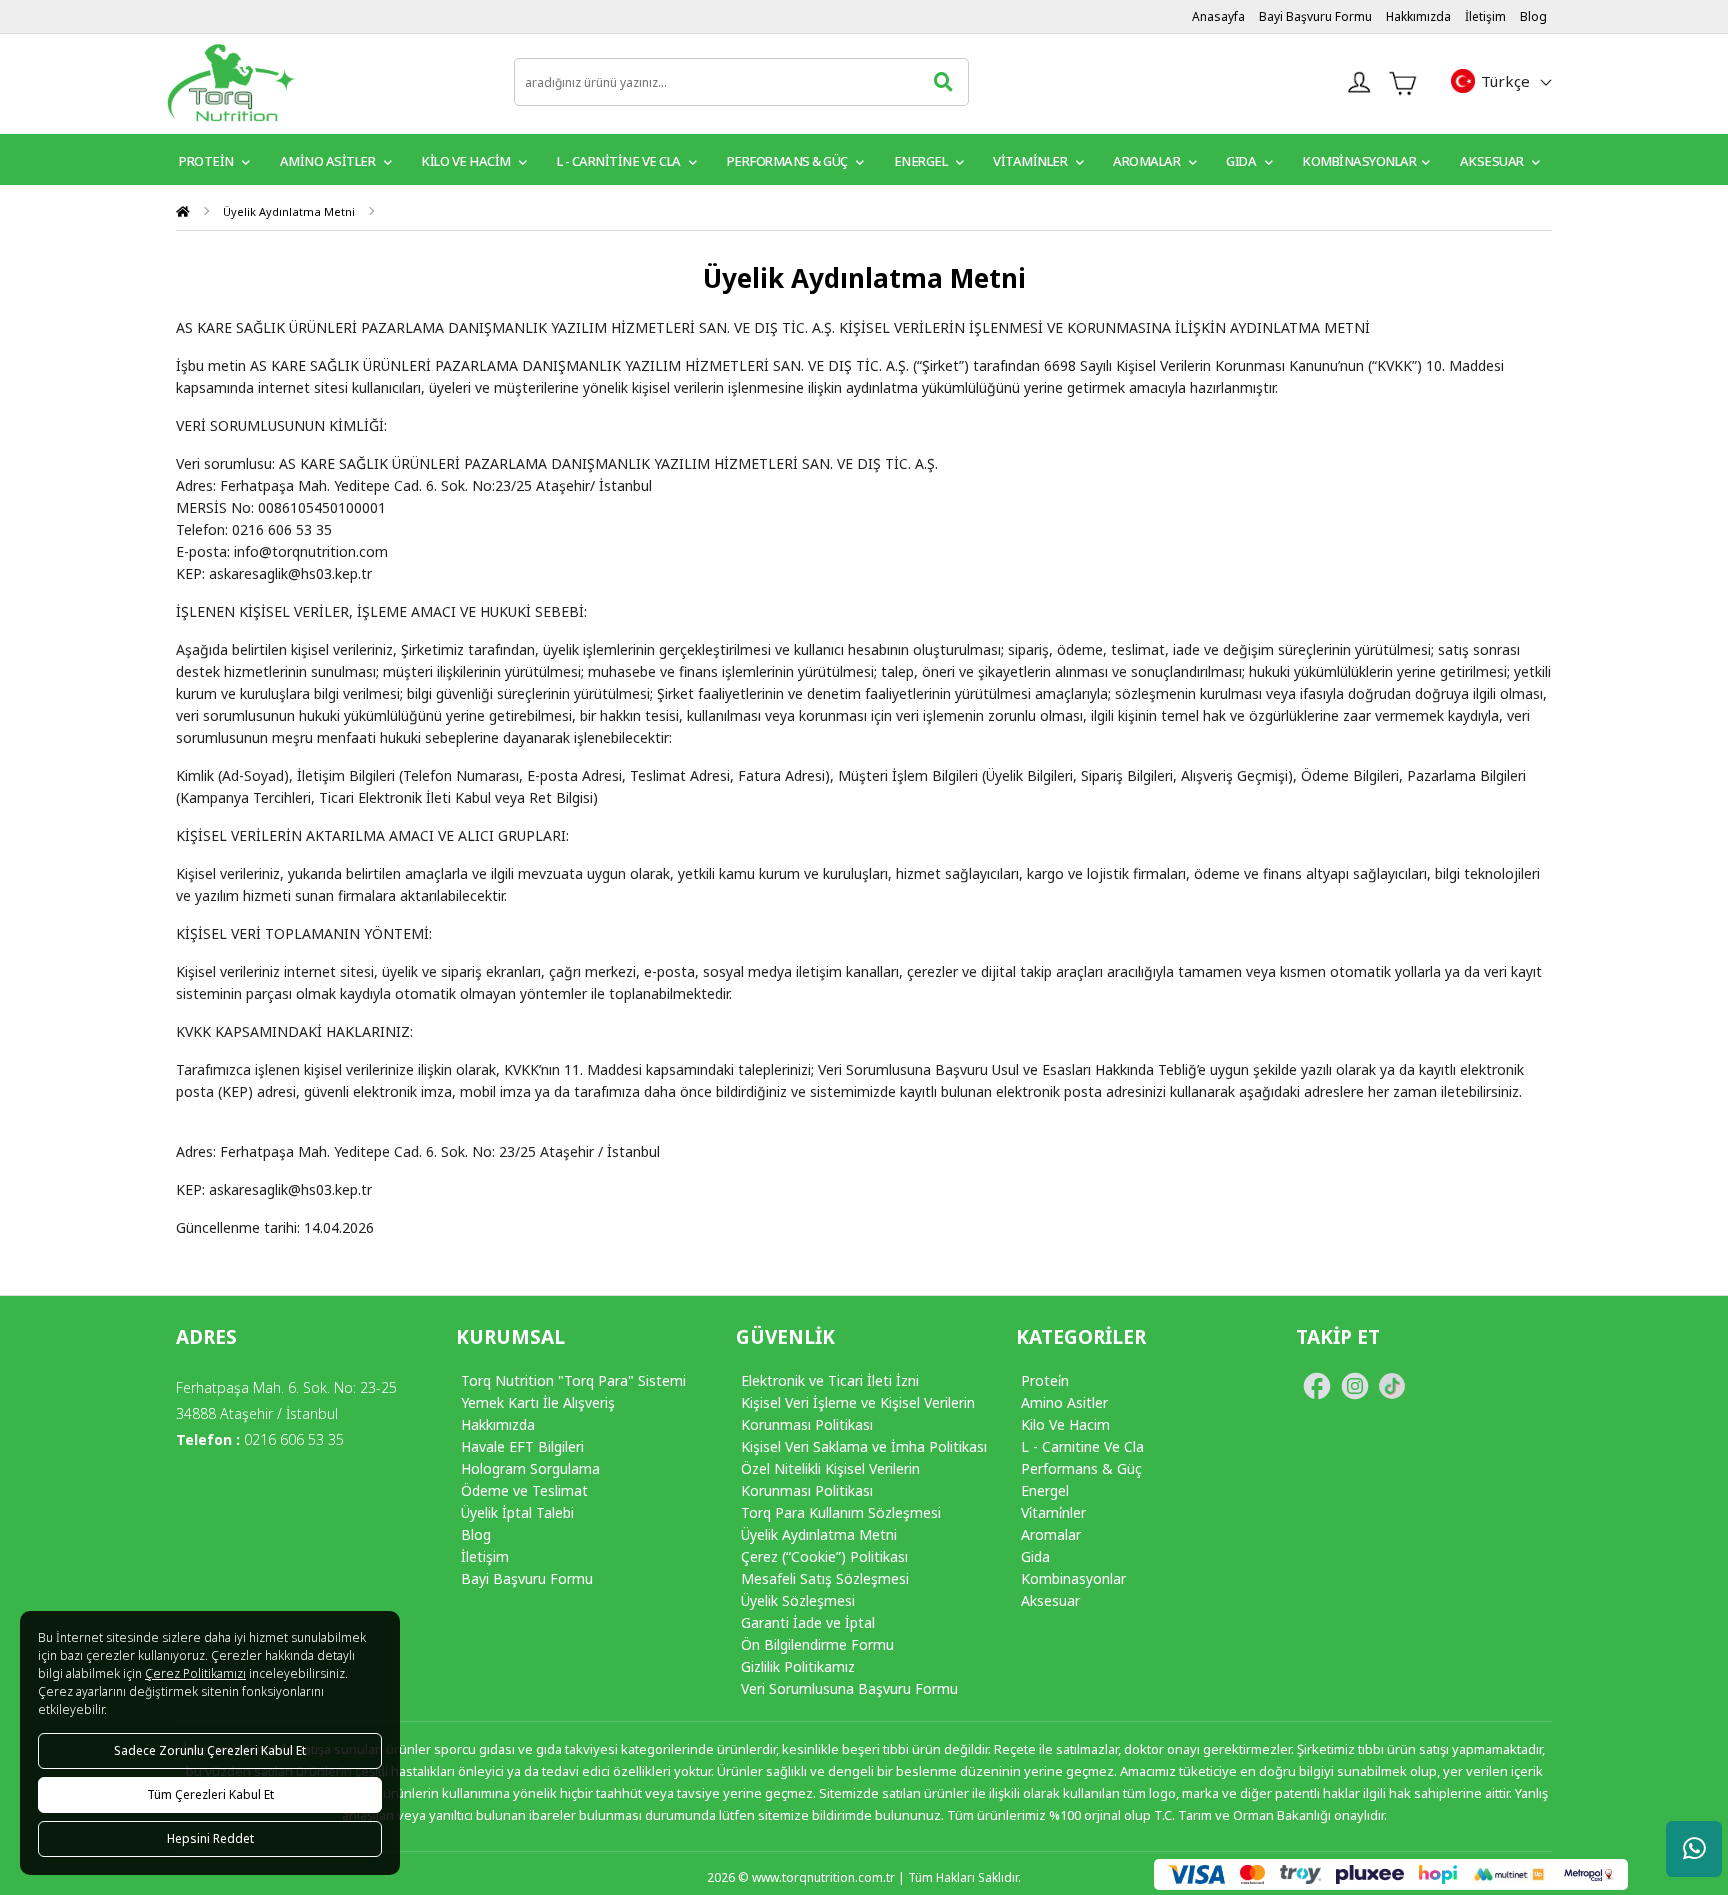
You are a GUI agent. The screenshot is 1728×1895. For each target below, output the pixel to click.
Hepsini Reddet (210, 1838)
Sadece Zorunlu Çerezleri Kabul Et (210, 1750)
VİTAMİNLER (1031, 161)
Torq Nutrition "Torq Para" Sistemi (573, 1380)
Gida (1035, 1556)
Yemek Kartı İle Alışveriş (538, 1402)
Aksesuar (1493, 161)
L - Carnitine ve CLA (620, 161)
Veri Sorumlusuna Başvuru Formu (849, 1688)
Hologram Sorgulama (530, 1468)
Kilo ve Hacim (467, 161)
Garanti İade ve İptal (808, 1622)
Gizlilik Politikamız (798, 1666)
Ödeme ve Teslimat (524, 1490)
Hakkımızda (1418, 16)
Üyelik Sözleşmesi (798, 1600)
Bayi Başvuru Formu (1315, 16)
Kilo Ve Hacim (1065, 1424)
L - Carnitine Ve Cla (1082, 1446)
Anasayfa (1218, 16)
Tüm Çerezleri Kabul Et (210, 1794)
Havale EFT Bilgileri (522, 1446)
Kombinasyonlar (1359, 161)
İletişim (1485, 16)
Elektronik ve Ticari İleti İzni (830, 1380)
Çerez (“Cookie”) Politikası (824, 1556)
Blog (1533, 16)
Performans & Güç (789, 161)
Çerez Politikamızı (195, 1673)
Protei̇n (1045, 1380)
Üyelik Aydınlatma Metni (289, 211)
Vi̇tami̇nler (1053, 1512)
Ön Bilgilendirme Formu (817, 1644)
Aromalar (1148, 161)
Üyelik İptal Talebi (517, 1512)
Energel (922, 161)
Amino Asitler (329, 161)
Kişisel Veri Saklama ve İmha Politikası (864, 1446)
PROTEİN (207, 161)
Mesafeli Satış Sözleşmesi (825, 1578)
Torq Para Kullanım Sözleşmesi (841, 1512)
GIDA (1242, 161)
